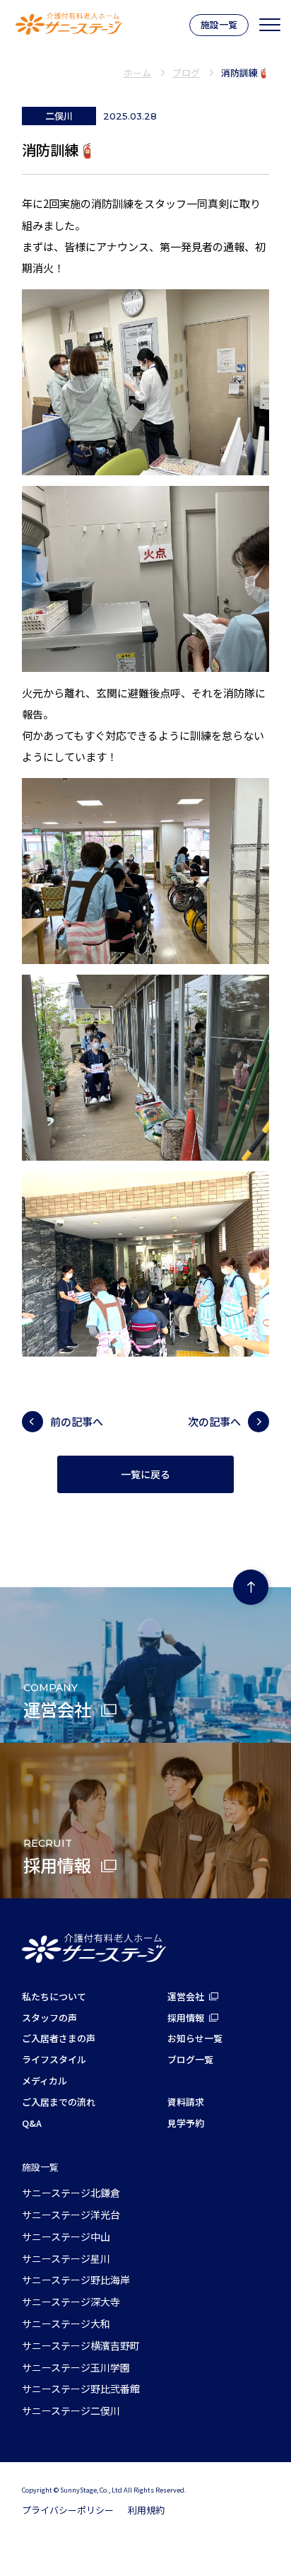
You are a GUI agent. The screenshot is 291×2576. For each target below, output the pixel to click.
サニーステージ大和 (66, 2323)
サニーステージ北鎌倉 (71, 2193)
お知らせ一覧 (195, 2038)
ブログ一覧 (190, 2059)
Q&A (32, 2123)
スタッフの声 (49, 2018)
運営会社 (186, 1996)
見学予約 (186, 2123)
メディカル (44, 2081)
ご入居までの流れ (59, 2102)
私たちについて (54, 1996)
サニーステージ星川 (66, 2258)
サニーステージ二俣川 (71, 2410)
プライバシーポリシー (68, 2510)
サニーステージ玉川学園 (76, 2367)
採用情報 (186, 2018)
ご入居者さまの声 (59, 2038)
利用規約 (146, 2510)
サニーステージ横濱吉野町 (81, 2345)
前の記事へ (77, 1421)
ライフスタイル (54, 2059)
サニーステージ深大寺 (71, 2302)
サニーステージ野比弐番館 (81, 2389)
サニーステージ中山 (66, 2236)
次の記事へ (214, 1421)
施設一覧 (219, 24)
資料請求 (186, 2102)
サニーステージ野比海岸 (76, 2280)
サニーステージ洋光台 (71, 2215)
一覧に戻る (145, 1475)
